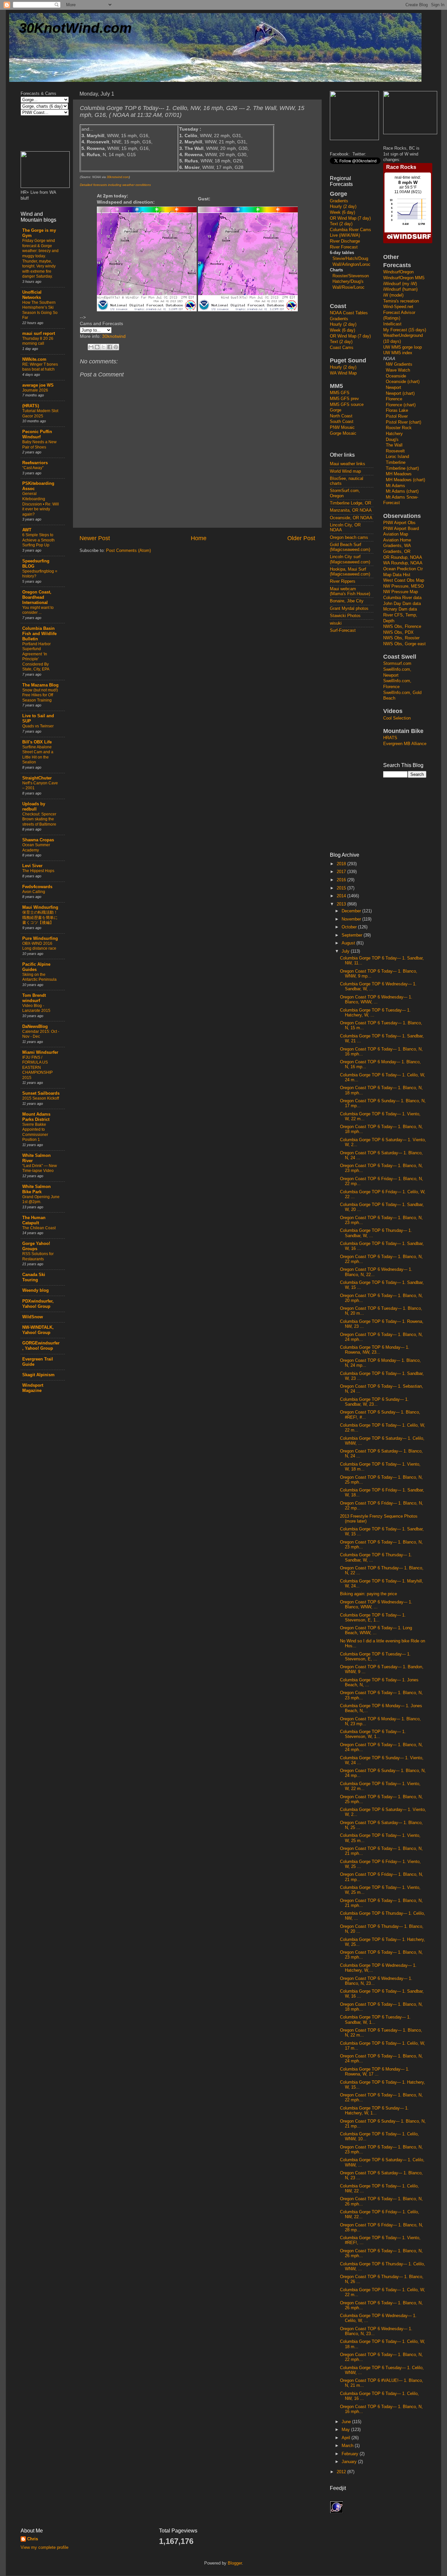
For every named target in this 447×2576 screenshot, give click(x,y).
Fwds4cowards (37, 887)
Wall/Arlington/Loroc (351, 265)
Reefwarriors (35, 463)
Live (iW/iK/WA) (345, 235)
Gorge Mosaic (343, 433)
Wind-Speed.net (398, 307)
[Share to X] (103, 347)
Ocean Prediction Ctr (403, 569)
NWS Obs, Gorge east (404, 644)
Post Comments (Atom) (128, 551)
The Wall (394, 445)
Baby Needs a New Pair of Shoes (39, 445)
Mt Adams (395, 486)
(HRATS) (31, 406)
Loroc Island (397, 457)
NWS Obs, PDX (398, 632)
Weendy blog (36, 1290)
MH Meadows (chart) (405, 480)
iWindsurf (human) (400, 289)
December (352, 911)
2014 (342, 896)
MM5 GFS (340, 393)
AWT (27, 530)
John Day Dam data (402, 604)
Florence (394, 399)
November (352, 919)
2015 (342, 888)
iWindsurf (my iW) (400, 284)
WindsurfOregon (398, 272)
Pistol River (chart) (403, 422)
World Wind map (345, 471)
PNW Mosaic (342, 428)
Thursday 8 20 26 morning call (38, 341)
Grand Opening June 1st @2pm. (41, 1199)
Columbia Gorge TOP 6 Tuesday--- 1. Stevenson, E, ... (375, 1657)
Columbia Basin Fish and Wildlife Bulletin (39, 634)
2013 (342, 904)
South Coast (342, 422)
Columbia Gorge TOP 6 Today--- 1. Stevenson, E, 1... (373, 1618)
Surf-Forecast (343, 630)
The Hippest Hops (38, 871)
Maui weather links (348, 464)
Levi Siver (32, 866)
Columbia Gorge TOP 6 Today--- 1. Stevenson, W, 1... (373, 1734)
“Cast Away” (33, 468)
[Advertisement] (356, 742)
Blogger (235, 2563)
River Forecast (344, 247)
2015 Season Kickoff (41, 1098)
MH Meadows (399, 474)
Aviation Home (397, 540)
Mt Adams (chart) (402, 491)
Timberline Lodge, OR (350, 503)
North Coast (341, 416)
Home (199, 538)
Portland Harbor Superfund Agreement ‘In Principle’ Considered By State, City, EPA (36, 657)
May (346, 2430)
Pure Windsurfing (40, 939)
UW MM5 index (398, 353)
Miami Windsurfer (40, 1052)
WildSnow (33, 1317)
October (350, 927)
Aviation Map (396, 534)
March (348, 2446)
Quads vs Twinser (38, 726)
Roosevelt (395, 451)
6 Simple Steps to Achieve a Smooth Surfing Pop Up (38, 540)
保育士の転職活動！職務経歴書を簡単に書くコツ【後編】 (40, 917)
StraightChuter (37, 778)
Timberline (396, 463)
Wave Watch (398, 370)
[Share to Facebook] (110, 347)
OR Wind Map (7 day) (350, 218)
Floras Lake (397, 411)
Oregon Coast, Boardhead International (37, 597)
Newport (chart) (400, 393)
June (347, 2422)
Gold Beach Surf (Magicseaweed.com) (350, 547)
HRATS (390, 738)
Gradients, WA (397, 546)
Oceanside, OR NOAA (351, 518)
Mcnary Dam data (400, 609)
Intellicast (392, 324)
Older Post (301, 538)
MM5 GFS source (347, 405)
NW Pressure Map (401, 592)
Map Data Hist (397, 575)
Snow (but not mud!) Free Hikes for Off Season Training (40, 695)
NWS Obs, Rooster (401, 638)
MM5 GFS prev (344, 399)
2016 (342, 880)
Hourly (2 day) (343, 207)
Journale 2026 (35, 390)
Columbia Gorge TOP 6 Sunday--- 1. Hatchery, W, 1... (374, 2111)
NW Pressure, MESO (403, 586)
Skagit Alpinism (38, 1375)
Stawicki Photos (345, 616)
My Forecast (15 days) (405, 330)
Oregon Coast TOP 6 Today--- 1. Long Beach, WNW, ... (376, 1630)
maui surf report (39, 334)
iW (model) (393, 295)
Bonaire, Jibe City (347, 601)
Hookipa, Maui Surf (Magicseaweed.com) (350, 572)
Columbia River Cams (350, 230)
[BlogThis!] (97, 347)
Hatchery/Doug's (348, 282)
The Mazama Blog (40, 685)
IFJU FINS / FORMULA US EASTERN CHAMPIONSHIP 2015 (37, 1068)
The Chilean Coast (39, 1228)
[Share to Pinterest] (116, 347)
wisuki (336, 623)
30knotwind (114, 336)
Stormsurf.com (397, 664)
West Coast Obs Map (404, 580)
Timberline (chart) (402, 468)
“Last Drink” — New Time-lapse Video (40, 1168)
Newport (393, 388)
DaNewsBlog (35, 1027)
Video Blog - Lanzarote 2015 (36, 1008)
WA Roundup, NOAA (403, 563)
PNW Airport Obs (399, 523)
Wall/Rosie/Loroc (349, 287)
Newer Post (95, 538)
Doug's (392, 440)
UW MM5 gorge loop (402, 347)
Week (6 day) (342, 212)
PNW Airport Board (401, 529)
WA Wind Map (343, 373)
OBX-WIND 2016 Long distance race (39, 946)
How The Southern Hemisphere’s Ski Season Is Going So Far (40, 310)
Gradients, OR (397, 552)
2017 (342, 872)
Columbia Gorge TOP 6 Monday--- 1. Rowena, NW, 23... (375, 1350)
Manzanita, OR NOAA (351, 510)
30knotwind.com (118, 177)
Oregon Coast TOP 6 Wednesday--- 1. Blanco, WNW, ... (376, 1000)
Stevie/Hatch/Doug (350, 259)
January (350, 2462)
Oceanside (396, 376)
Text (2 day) (341, 224)
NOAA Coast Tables (349, 313)
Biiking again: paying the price (368, 1594)
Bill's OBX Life (37, 742)
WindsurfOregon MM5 (404, 278)
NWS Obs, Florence (402, 627)
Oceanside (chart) (403, 382)
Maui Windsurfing (40, 907)
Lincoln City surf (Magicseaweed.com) (350, 559)
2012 (342, 2472)
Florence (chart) (401, 405)
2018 (342, 864)
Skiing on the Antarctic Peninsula (39, 977)
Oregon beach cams (349, 538)
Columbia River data (402, 598)
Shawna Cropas (38, 840)
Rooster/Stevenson (351, 276)
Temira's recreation (401, 301)
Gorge (336, 410)
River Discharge (345, 241)
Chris (33, 2539)
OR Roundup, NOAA (403, 557)
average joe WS (38, 385)
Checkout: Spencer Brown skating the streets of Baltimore (39, 819)
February (351, 2454)
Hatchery (394, 434)
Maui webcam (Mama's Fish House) (350, 591)
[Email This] (91, 347)
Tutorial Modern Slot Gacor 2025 (40, 413)
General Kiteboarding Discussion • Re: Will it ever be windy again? (41, 504)
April (347, 2438)
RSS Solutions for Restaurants (38, 1256)
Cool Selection (397, 718)
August (349, 943)
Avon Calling (34, 892)
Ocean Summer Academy (36, 848)
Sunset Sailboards (41, 1093)
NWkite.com (34, 359)
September (353, 935)
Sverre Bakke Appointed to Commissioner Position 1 (35, 1132)
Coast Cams (342, 348)
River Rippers (343, 581)
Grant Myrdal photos (349, 609)
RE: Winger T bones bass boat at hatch (40, 367)
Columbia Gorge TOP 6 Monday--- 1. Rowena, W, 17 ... (375, 2072)
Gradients (339, 201)
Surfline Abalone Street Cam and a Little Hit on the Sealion (38, 755)
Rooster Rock (399, 428)
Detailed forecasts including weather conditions (115, 185)
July (346, 951)
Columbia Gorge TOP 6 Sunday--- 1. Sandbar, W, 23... (374, 1402)
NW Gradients (399, 364)
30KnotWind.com (75, 28)
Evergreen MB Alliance (405, 744)
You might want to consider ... (38, 610)
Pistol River (397, 416)
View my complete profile (45, 2548)
